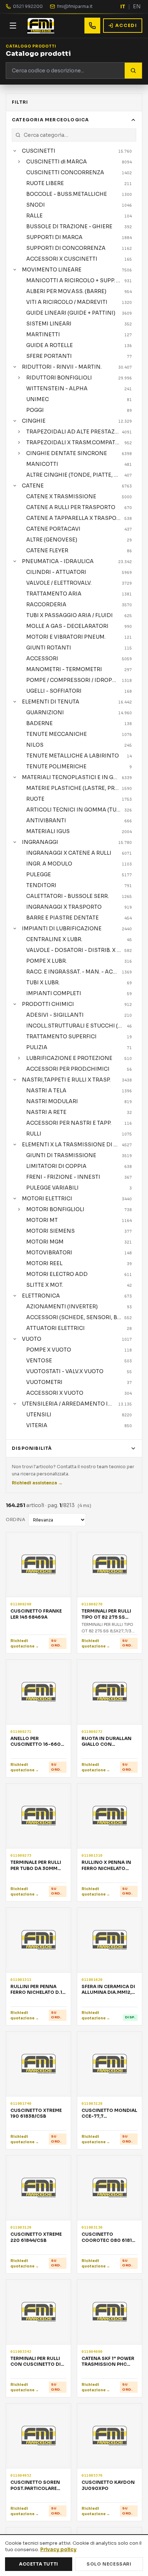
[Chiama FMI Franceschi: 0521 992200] (92, 26)
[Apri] (19, 162)
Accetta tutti (39, 2564)
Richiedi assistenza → (37, 1483)
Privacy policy (58, 2550)
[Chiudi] (15, 151)
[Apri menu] (13, 26)
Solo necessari (109, 2564)
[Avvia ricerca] (133, 71)
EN (137, 6)
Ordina (16, 1519)
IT (123, 6)
